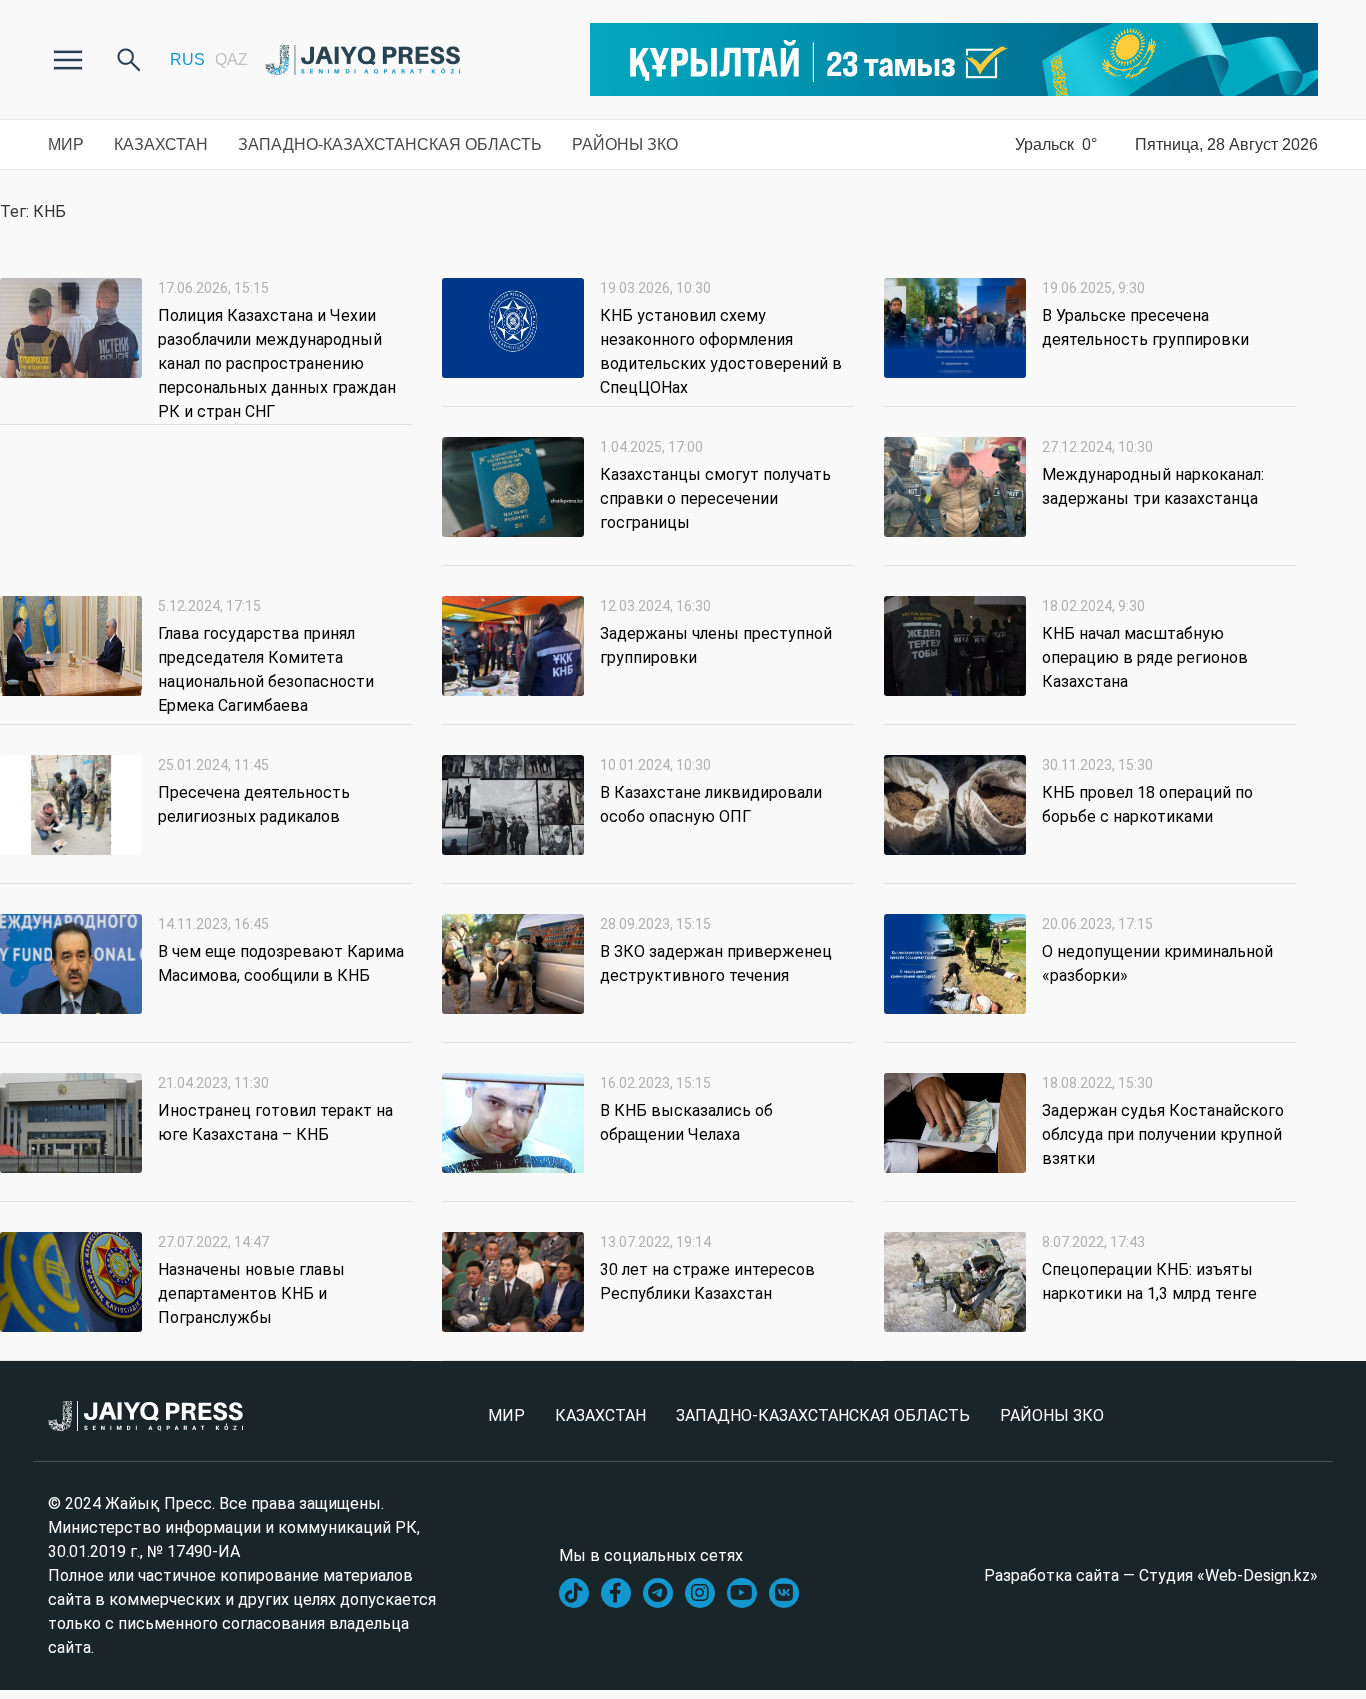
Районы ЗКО (625, 144)
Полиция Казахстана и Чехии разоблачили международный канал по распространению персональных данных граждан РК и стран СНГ (277, 363)
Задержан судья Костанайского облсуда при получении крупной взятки (1163, 1134)
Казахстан (161, 144)
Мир (66, 144)
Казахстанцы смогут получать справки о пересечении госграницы (715, 498)
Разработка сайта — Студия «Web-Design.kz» (1151, 1575)
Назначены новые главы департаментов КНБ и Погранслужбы (251, 1293)
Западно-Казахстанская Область (390, 144)
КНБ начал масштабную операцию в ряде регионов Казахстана (1145, 657)
